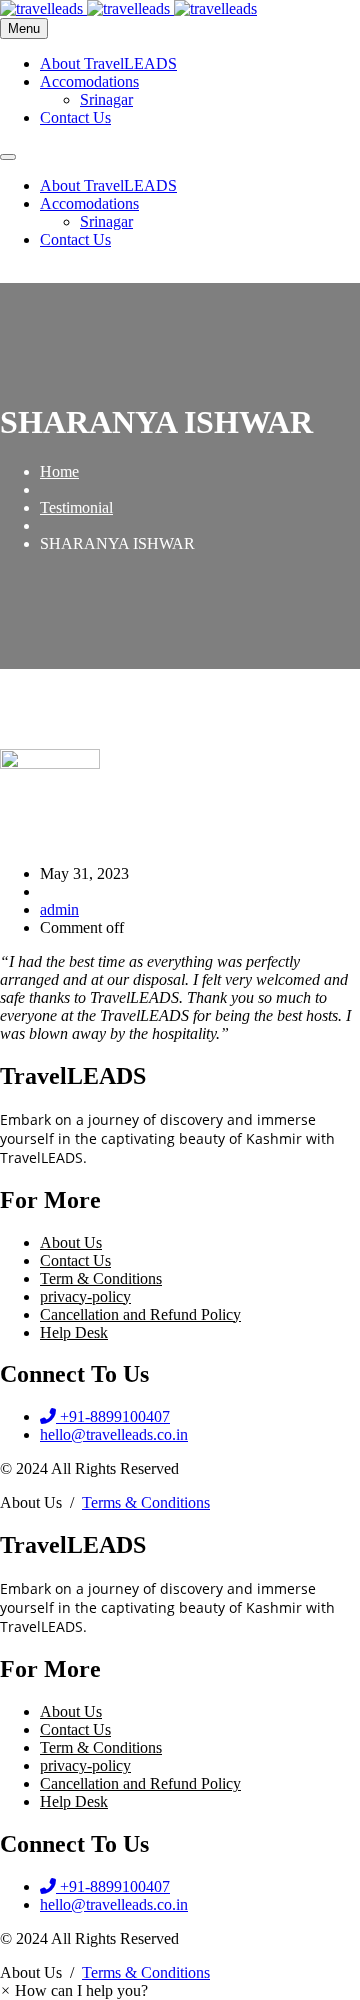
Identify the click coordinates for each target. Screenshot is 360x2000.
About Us (71, 1242)
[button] (74, 1990)
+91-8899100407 (48, 274)
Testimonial (76, 507)
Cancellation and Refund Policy (140, 1314)
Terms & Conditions (146, 1502)
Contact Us (75, 117)
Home (59, 471)
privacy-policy (85, 1296)
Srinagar (106, 99)
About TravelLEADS (108, 63)
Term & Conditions (101, 1278)
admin (59, 909)
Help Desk (74, 1332)
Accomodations (89, 81)
